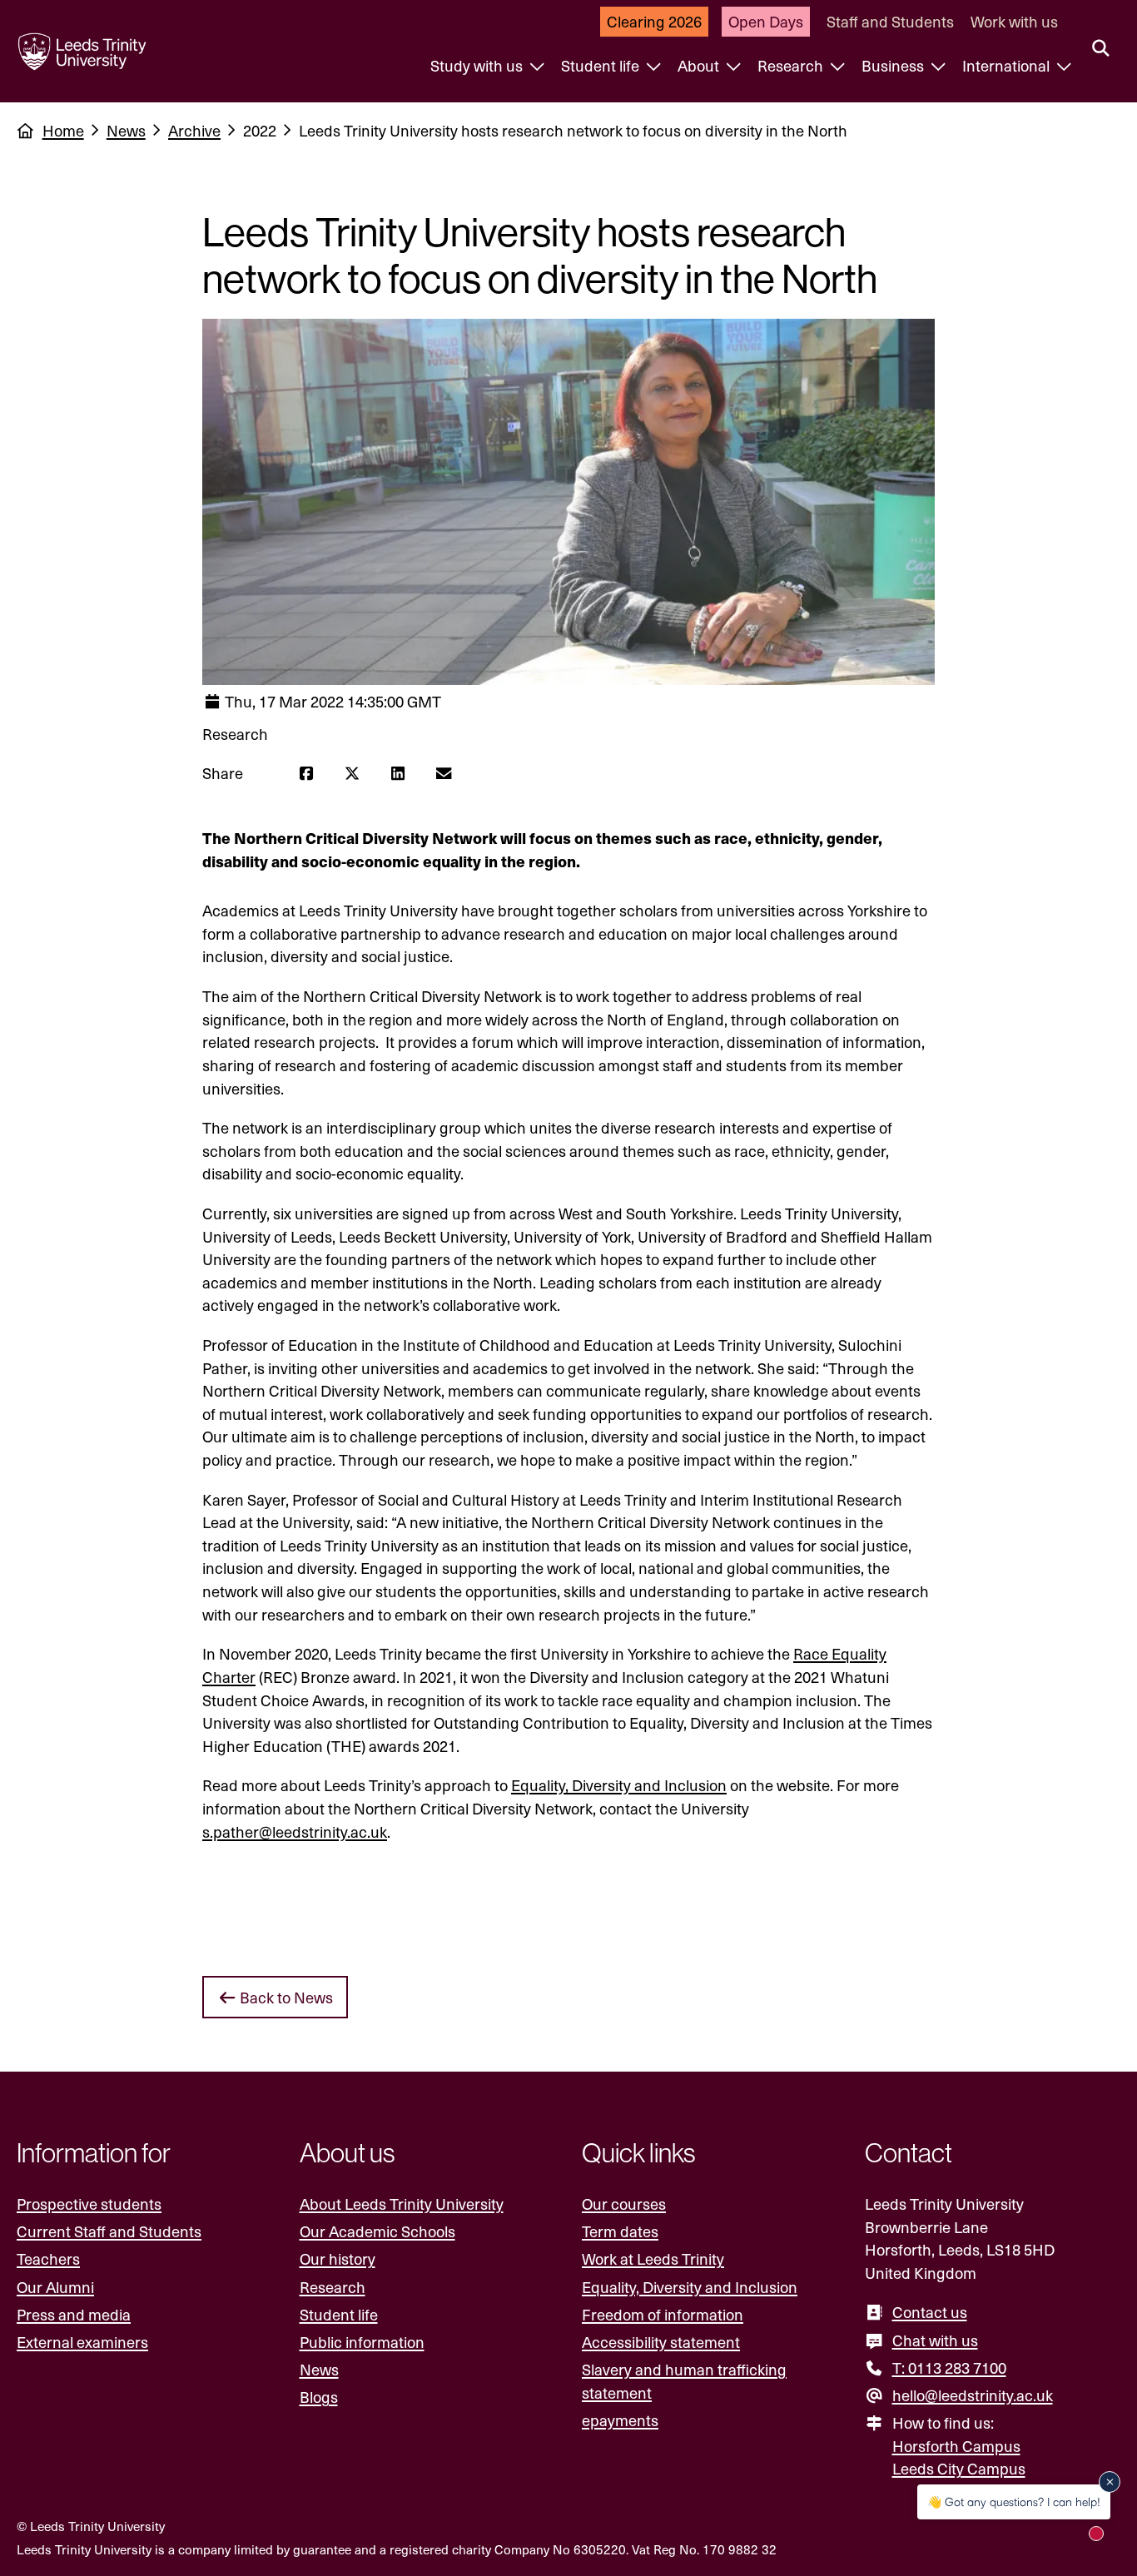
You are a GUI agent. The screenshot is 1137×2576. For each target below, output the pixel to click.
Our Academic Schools (377, 2231)
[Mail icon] (443, 773)
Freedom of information (663, 2314)
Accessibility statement (661, 2342)
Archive (194, 130)
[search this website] (1101, 49)
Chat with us (935, 2340)
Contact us (930, 2312)
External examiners (82, 2342)
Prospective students (89, 2204)
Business (894, 65)
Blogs (319, 2397)
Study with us (478, 65)
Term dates (620, 2231)
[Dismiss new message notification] (1110, 2482)
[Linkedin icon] (397, 773)
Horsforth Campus (956, 2446)
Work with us (1014, 21)
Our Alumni (55, 2287)
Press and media (74, 2314)
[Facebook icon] (306, 773)
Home (63, 130)
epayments (620, 2420)
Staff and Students (890, 21)
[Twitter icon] (352, 773)
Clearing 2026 (654, 21)
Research (792, 65)
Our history (338, 2258)
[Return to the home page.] (82, 52)
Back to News (285, 1997)
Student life (602, 65)
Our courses (624, 2204)
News (126, 130)
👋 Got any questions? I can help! (1014, 2502)
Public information (362, 2342)
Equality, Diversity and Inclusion (619, 1785)
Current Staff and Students (109, 2231)
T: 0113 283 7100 (949, 2368)
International (1008, 65)
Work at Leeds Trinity (653, 2258)
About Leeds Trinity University (402, 2204)
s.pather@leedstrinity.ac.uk (295, 1831)
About (700, 65)
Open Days (766, 21)
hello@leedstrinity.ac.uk (973, 2395)
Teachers (48, 2258)
